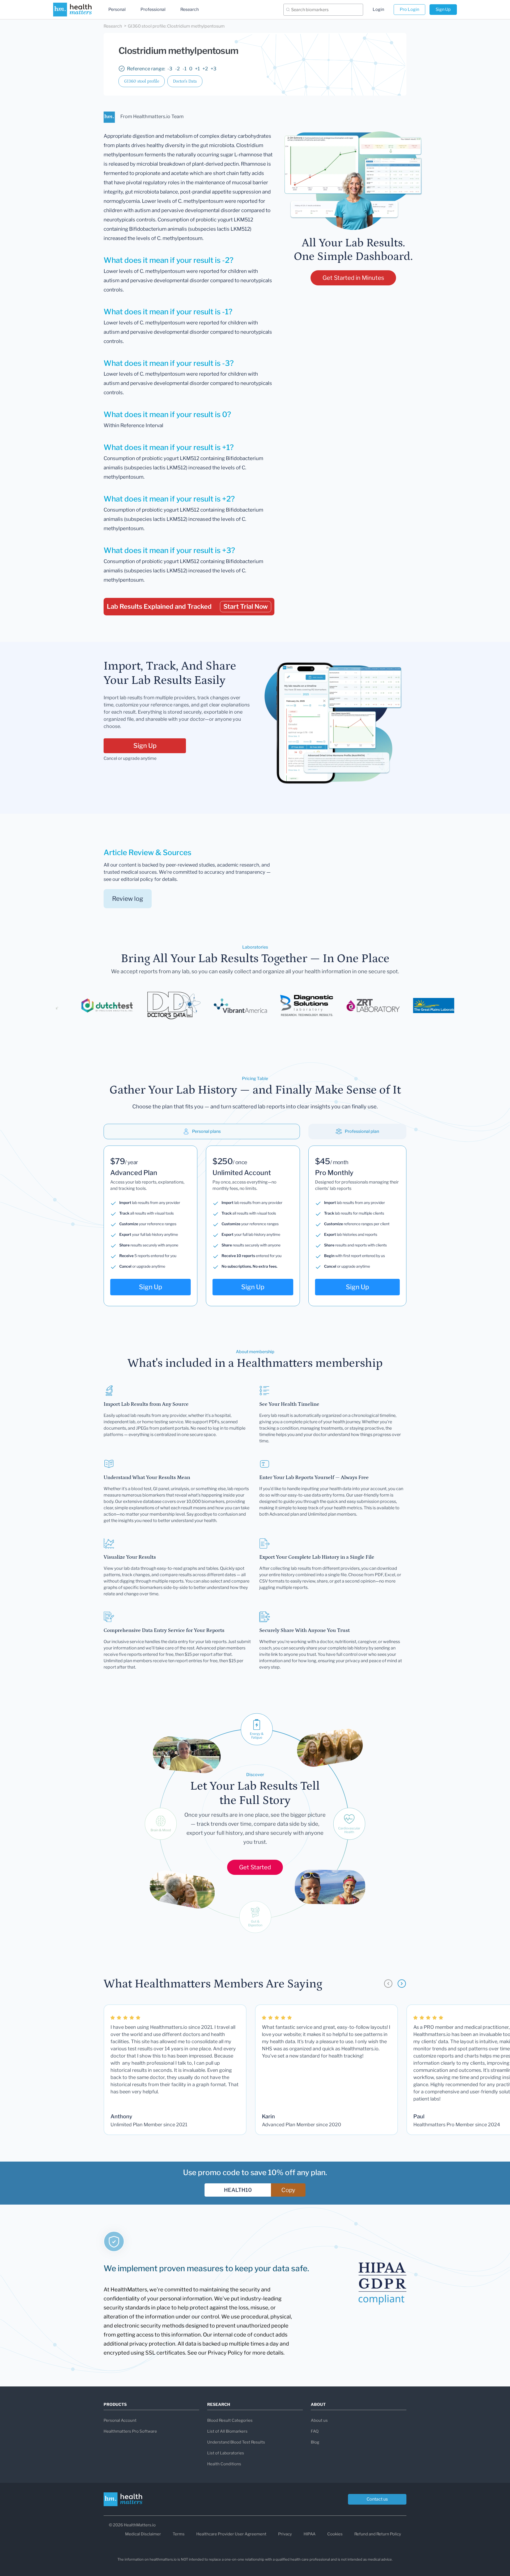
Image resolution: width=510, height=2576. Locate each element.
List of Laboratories (226, 2453)
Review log (128, 899)
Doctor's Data (185, 81)
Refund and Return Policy (378, 2534)
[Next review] (402, 1984)
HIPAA (310, 2534)
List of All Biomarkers (227, 2431)
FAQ (315, 2431)
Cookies (335, 2534)
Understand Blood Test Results (236, 2442)
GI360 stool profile (142, 81)
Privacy (285, 2534)
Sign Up (443, 9)
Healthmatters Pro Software (130, 2431)
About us (319, 2420)
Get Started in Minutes (353, 278)
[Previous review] (388, 1984)
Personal (117, 9)
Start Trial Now (246, 607)
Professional (153, 9)
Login (378, 9)
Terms (179, 2534)
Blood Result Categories (230, 2420)
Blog (315, 2442)
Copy (288, 2190)
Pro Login (409, 9)
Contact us (377, 2499)
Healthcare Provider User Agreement (231, 2534)
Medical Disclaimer (143, 2534)
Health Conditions (224, 2464)
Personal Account (120, 2420)
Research (190, 9)
